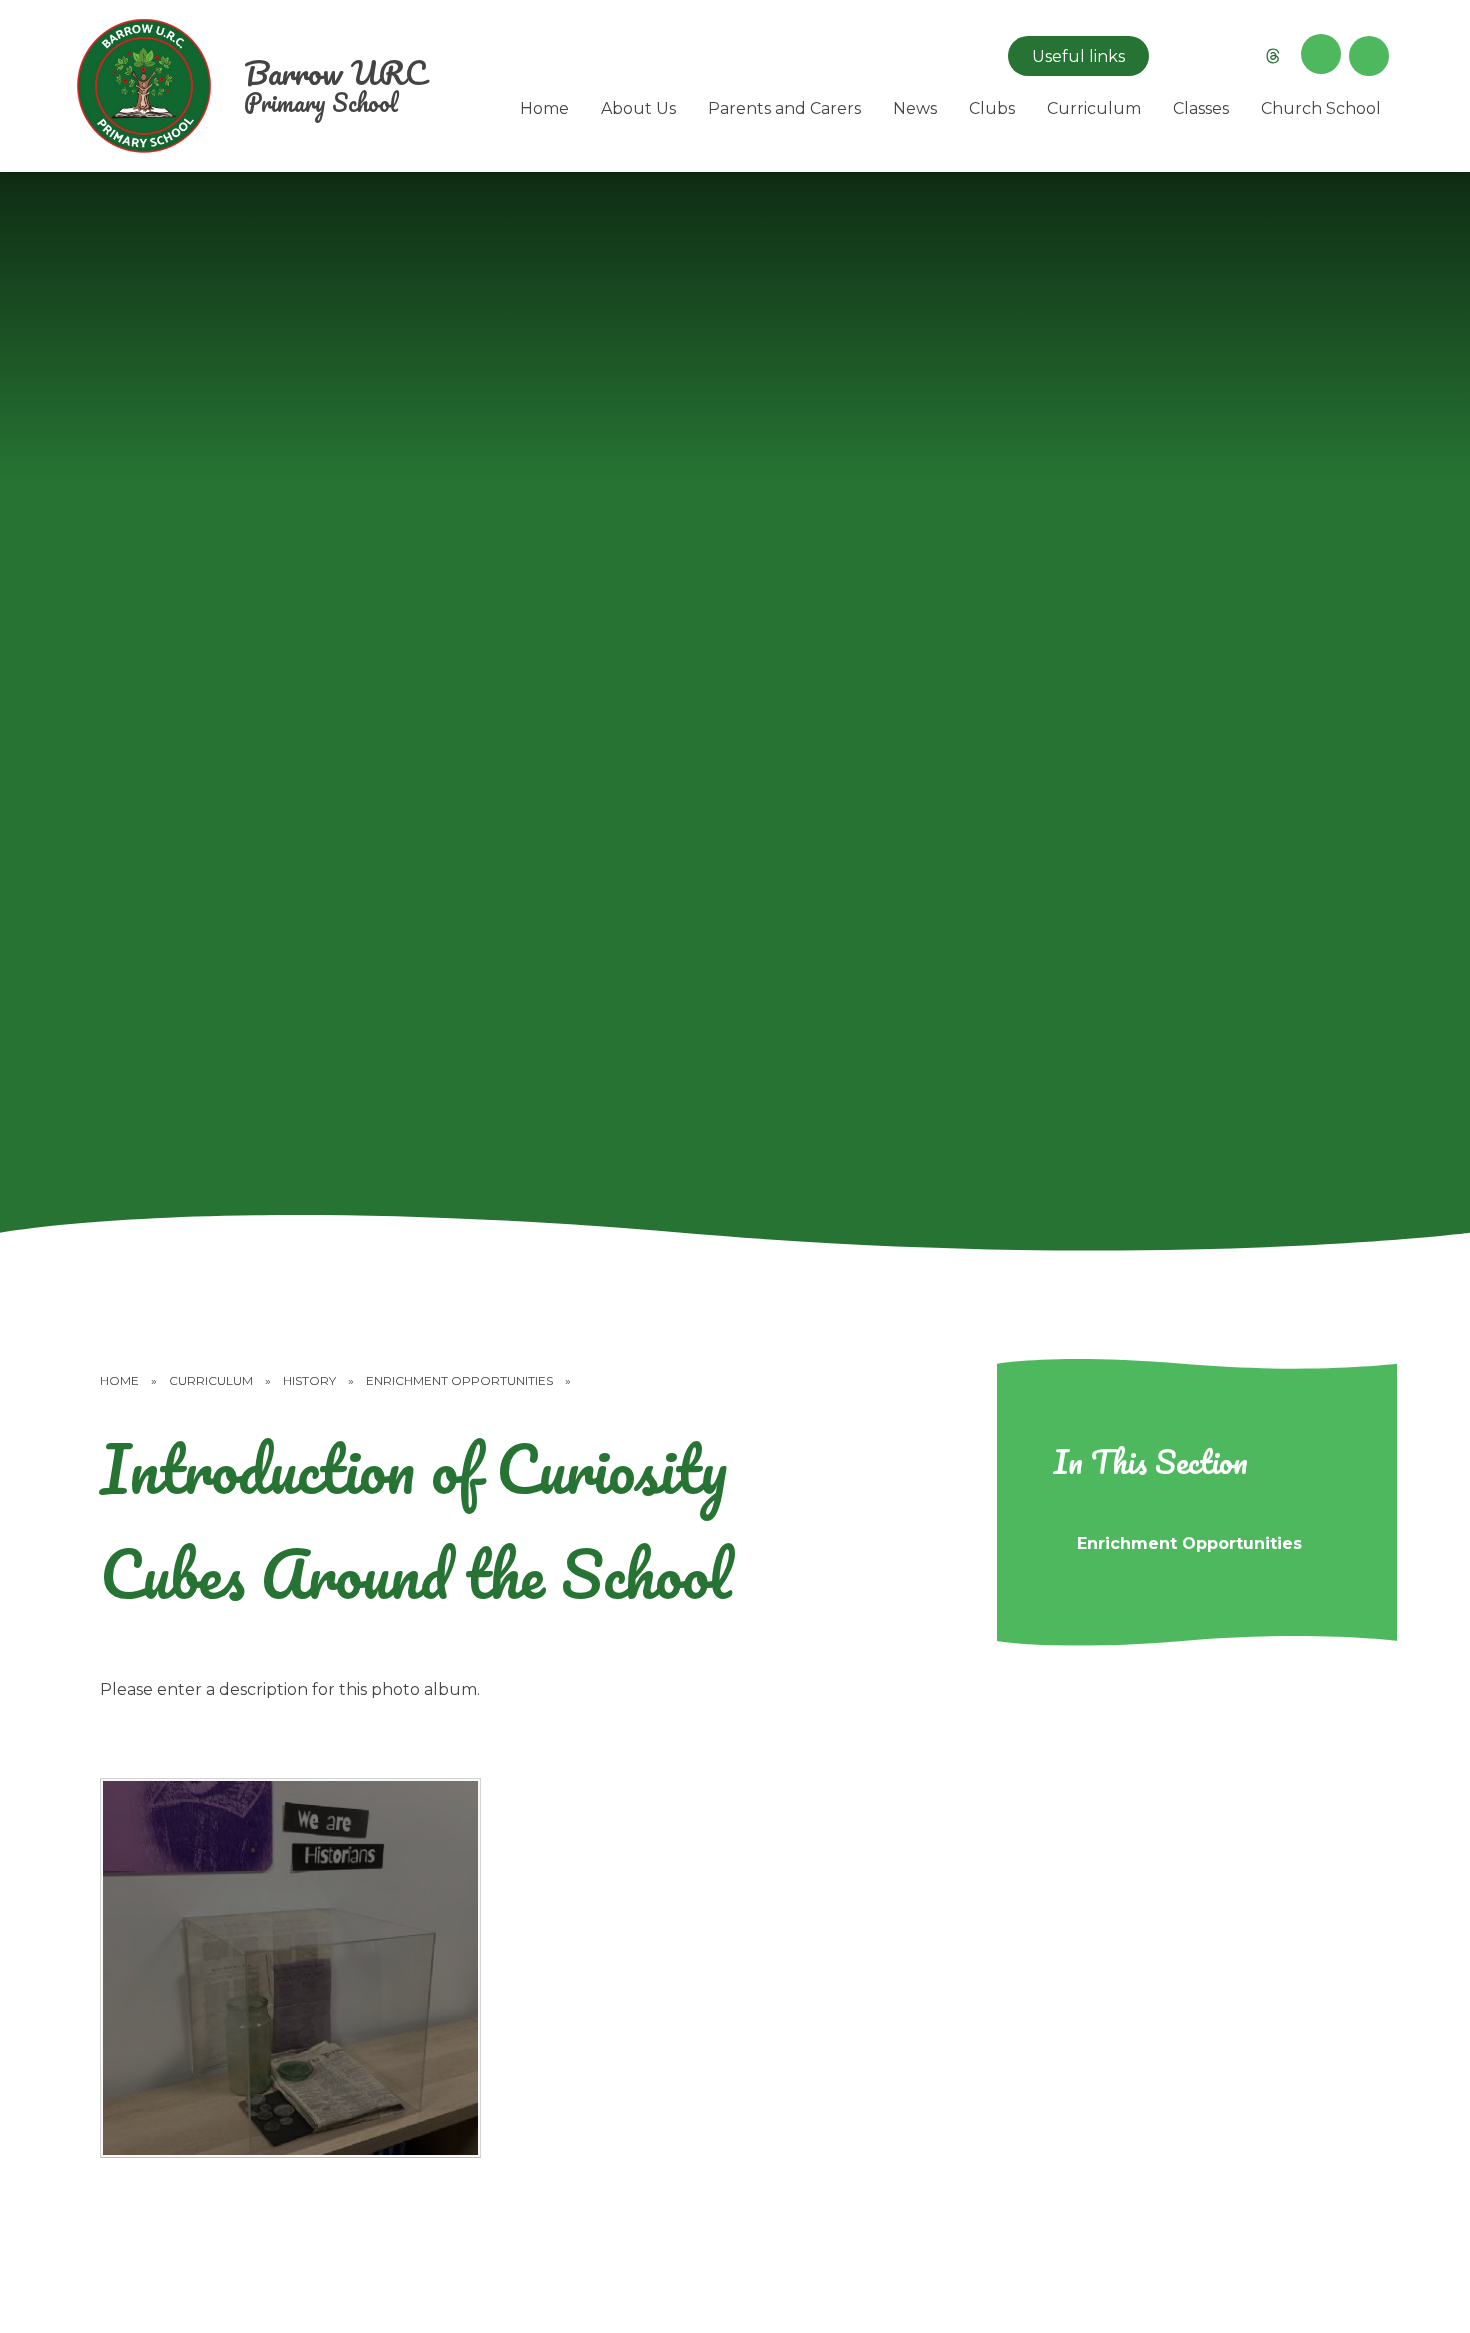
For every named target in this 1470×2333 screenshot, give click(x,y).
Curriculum (211, 1380)
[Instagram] (1177, 56)
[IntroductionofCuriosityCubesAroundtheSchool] (290, 1968)
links (1078, 56)
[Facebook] (1225, 56)
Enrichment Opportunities (459, 1380)
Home (119, 1380)
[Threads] (1273, 56)
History (309, 1380)
